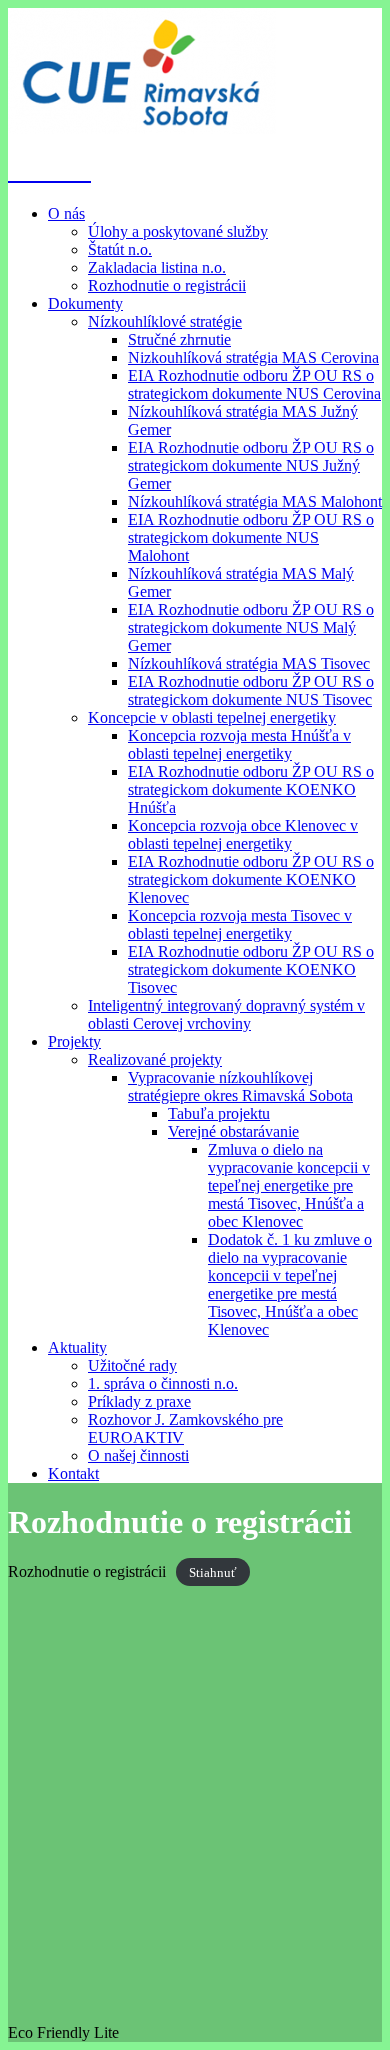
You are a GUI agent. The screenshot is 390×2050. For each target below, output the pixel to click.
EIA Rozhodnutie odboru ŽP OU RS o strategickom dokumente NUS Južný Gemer (251, 465)
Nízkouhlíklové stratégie (165, 321)
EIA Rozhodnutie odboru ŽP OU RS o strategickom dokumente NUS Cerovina (254, 384)
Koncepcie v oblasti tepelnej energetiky (212, 717)
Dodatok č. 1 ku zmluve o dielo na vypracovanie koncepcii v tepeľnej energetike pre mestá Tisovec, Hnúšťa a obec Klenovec (290, 1284)
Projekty (74, 1041)
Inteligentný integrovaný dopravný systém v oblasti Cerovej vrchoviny (226, 1014)
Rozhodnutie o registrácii (167, 285)
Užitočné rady (132, 1365)
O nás (66, 213)
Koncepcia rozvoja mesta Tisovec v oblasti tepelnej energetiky (240, 924)
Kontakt (73, 1473)
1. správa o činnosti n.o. (163, 1383)
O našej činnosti (138, 1455)
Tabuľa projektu (219, 1113)
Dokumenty (85, 303)
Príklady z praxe (139, 1401)
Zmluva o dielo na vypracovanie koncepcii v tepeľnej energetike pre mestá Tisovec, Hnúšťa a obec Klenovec (289, 1185)
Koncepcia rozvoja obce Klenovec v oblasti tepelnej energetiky (243, 834)
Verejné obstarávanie (233, 1131)
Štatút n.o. (120, 249)
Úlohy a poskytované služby (178, 231)
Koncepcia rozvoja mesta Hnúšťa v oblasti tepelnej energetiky (239, 744)
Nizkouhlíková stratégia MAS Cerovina (253, 357)
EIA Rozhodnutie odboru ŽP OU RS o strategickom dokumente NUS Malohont (251, 537)
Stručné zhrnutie (179, 339)
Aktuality (77, 1347)
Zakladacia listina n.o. (157, 267)
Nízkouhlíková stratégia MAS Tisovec (249, 663)
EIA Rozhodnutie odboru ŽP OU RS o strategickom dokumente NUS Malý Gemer (251, 627)
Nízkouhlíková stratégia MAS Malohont (255, 501)
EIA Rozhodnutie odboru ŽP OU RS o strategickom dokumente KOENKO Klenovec (251, 879)
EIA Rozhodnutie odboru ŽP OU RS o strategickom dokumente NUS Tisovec (251, 690)
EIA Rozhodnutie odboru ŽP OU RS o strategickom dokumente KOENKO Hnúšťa (251, 789)
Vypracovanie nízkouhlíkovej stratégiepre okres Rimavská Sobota (240, 1086)
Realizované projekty (155, 1059)
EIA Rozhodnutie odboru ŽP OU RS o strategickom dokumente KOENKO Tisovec (251, 969)
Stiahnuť (213, 1572)
